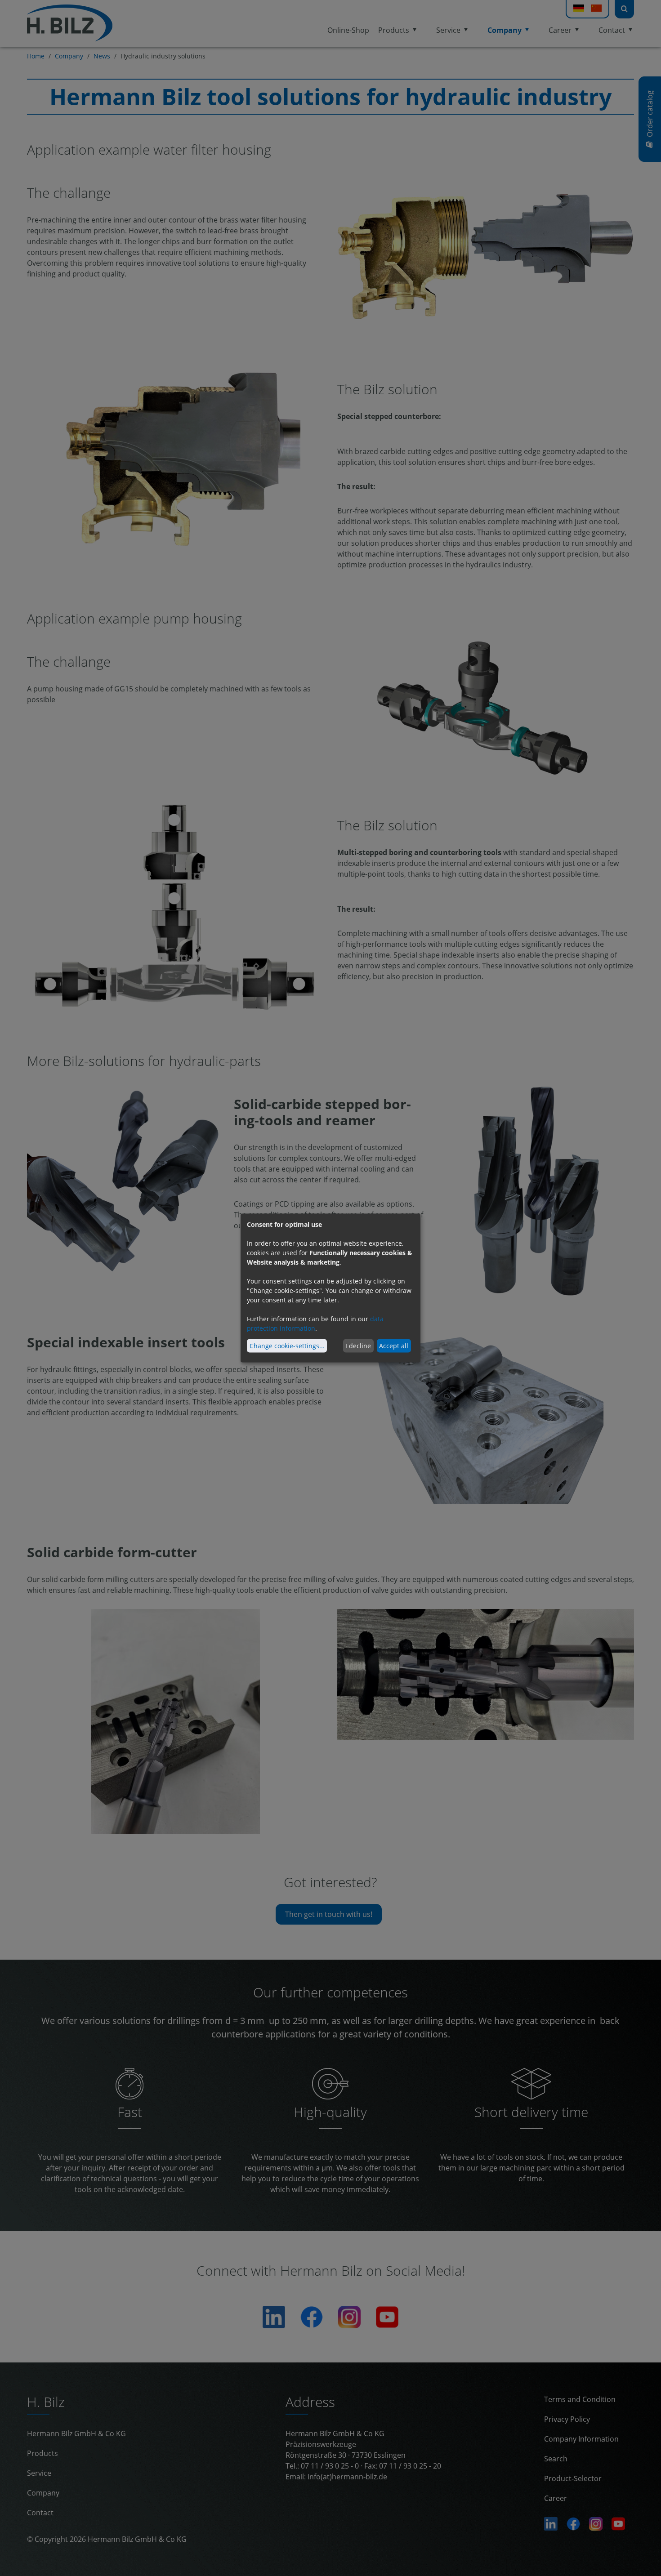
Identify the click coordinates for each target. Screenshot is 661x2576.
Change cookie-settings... (287, 1346)
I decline (358, 1346)
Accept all (394, 1346)
